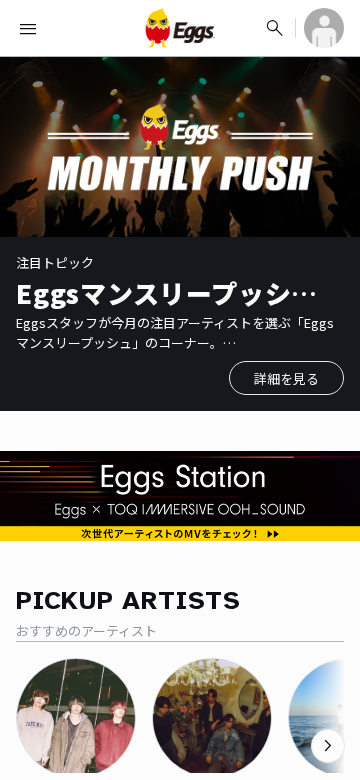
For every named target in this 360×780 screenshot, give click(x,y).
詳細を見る (286, 378)
